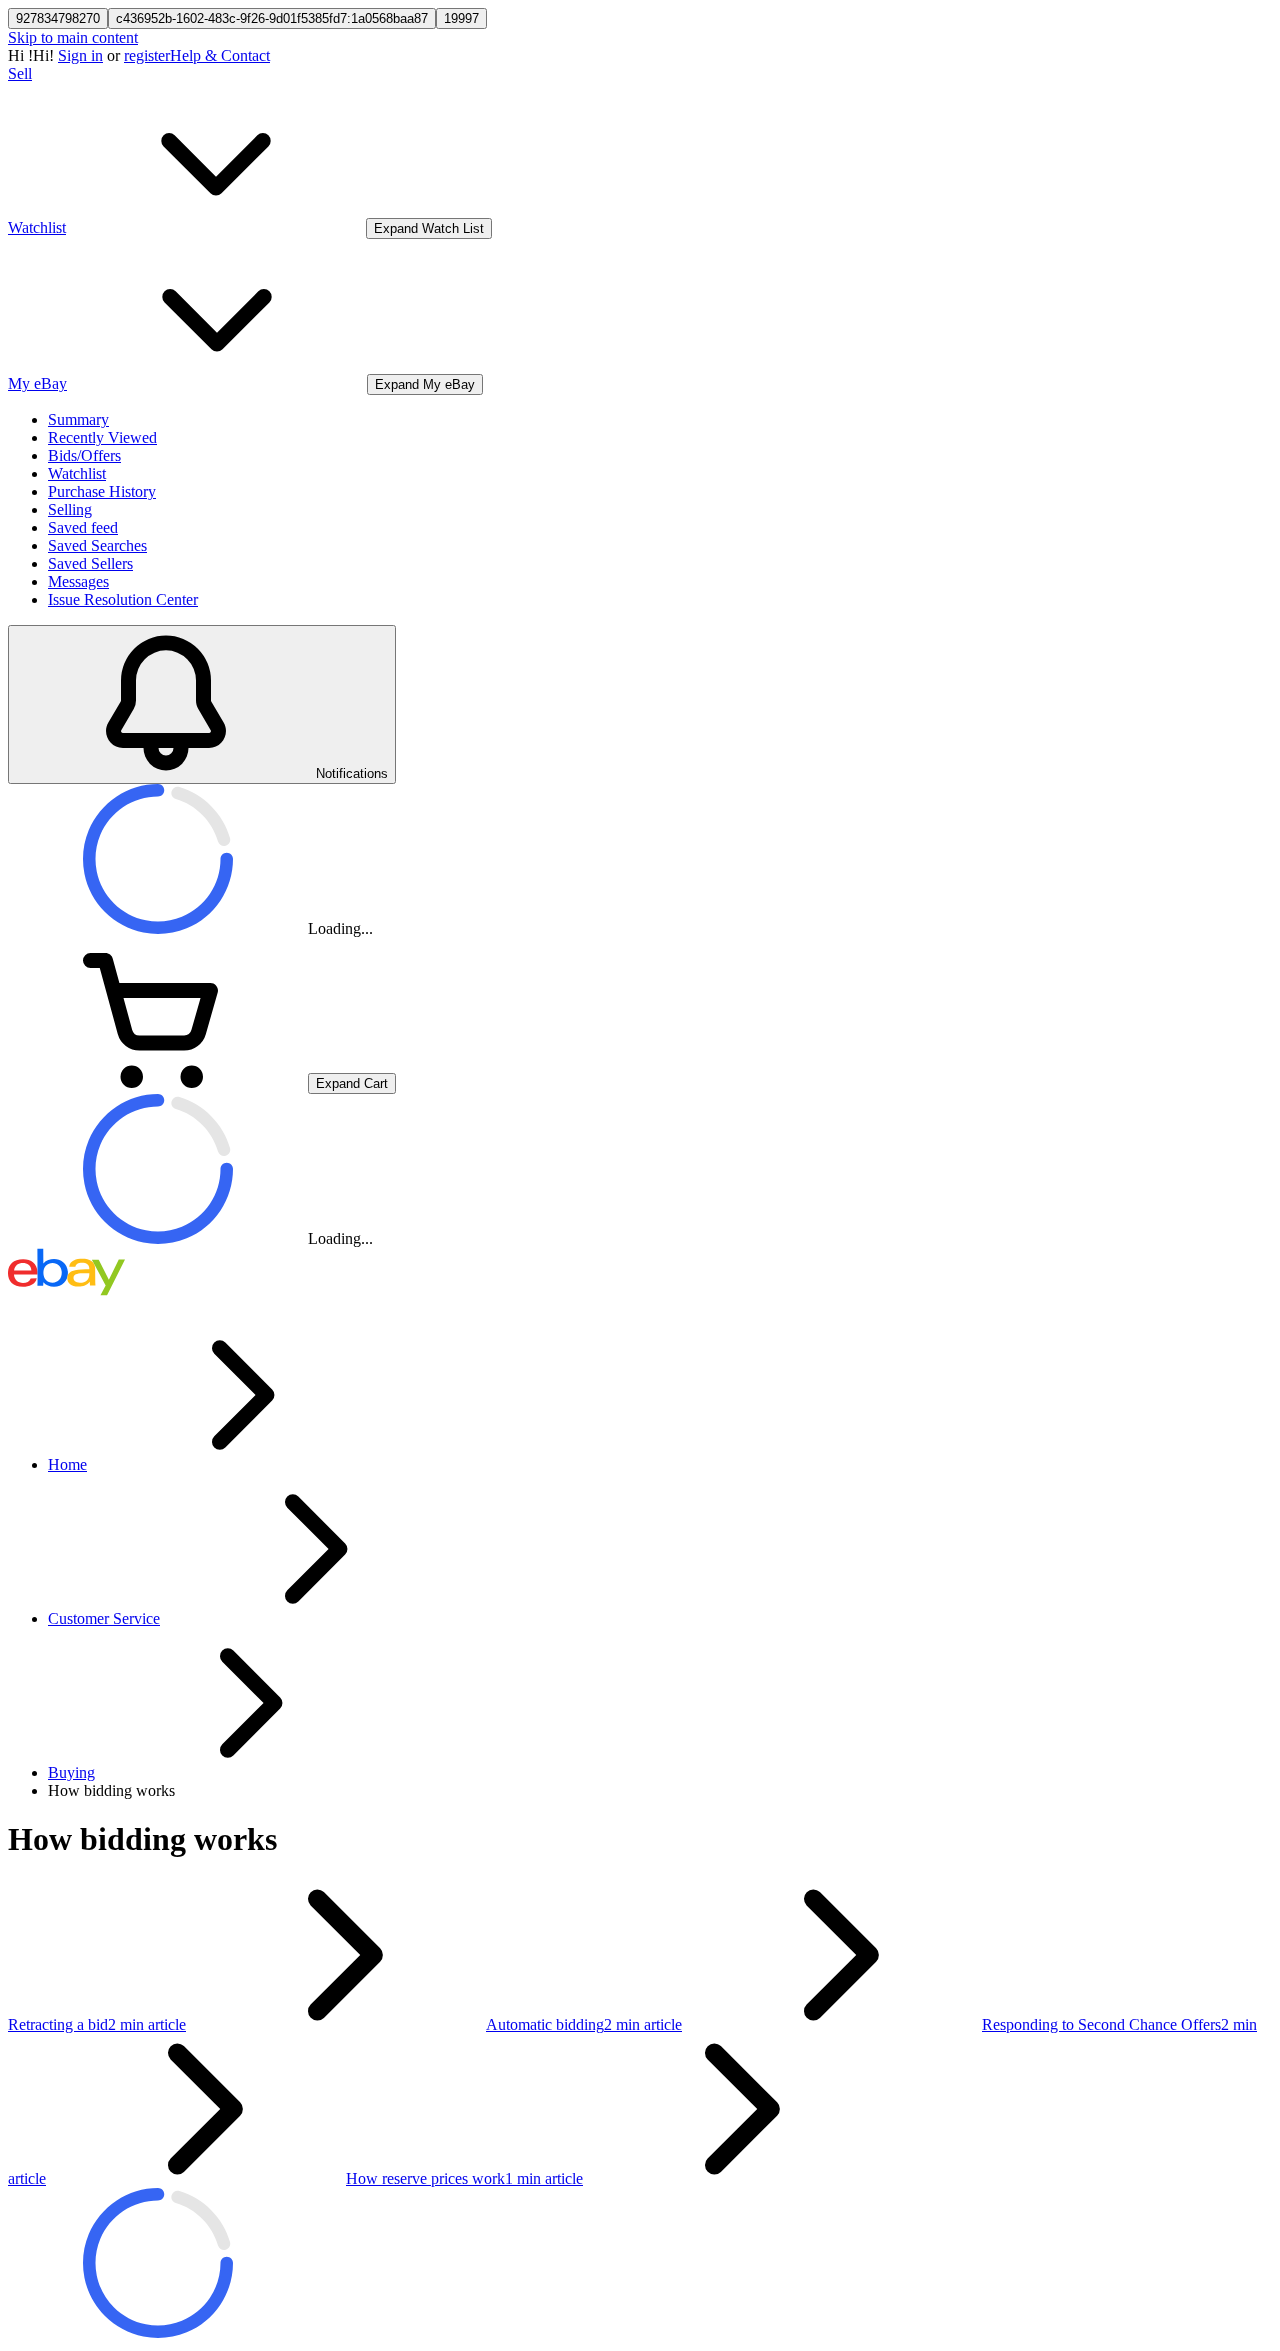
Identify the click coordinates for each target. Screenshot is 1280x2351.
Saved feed (83, 527)
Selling (70, 509)
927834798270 (58, 18)
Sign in (80, 55)
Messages (78, 581)
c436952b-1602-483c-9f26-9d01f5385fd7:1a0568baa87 (272, 18)
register (147, 55)
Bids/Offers (84, 455)
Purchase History (102, 491)
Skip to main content (73, 37)
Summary (78, 419)
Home (67, 1464)
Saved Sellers (90, 563)
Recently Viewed (102, 437)
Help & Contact (220, 55)
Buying (71, 1772)
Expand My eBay (425, 384)
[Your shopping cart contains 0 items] (158, 1082)
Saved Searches (97, 545)
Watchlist (77, 473)
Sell (20, 73)
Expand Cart (352, 1083)
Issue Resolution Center (123, 599)
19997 (461, 18)
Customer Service (104, 1618)
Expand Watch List (429, 228)
